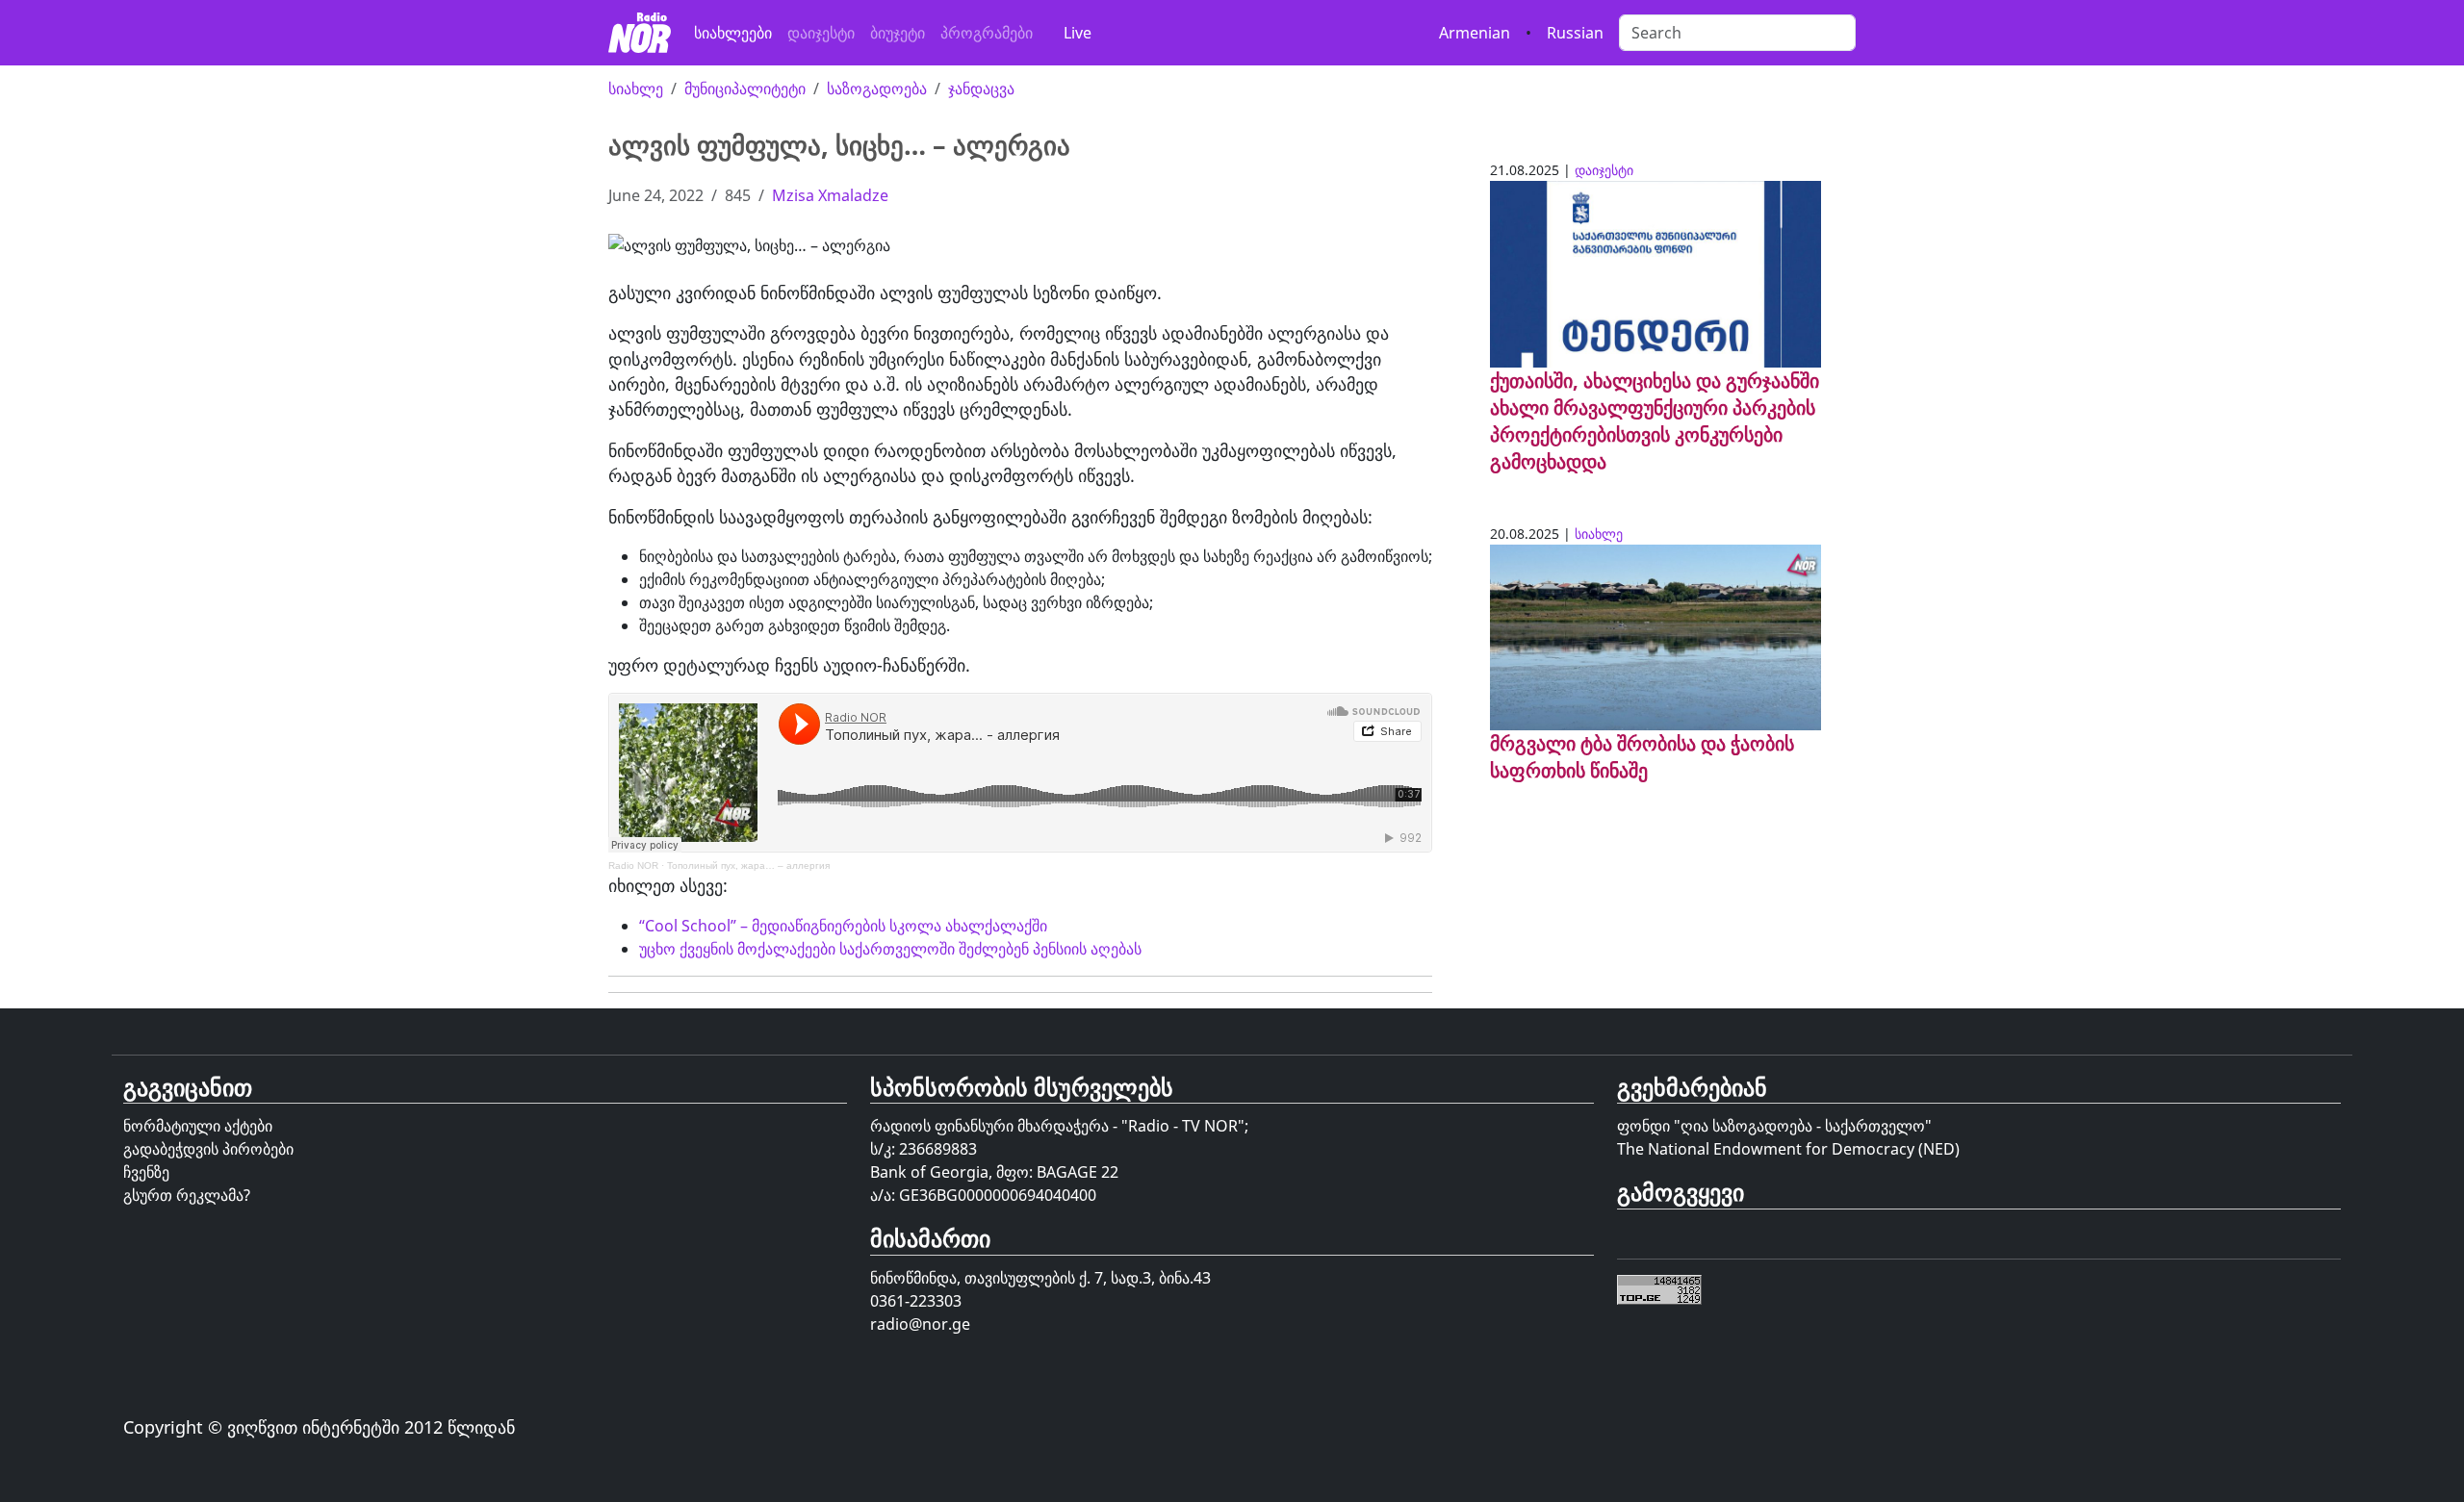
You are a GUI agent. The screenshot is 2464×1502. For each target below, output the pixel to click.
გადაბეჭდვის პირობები (208, 1149)
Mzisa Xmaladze (830, 195)
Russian (1575, 33)
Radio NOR (633, 866)
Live (1078, 33)
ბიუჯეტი (898, 33)
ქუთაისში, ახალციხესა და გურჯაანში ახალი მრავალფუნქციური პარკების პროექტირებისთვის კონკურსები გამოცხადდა (1655, 421)
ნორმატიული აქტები (198, 1126)
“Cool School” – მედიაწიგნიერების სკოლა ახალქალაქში (843, 926)
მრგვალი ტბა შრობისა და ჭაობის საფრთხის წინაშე (1642, 757)
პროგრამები (987, 33)
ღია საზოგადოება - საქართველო (1803, 1126)
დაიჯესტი (821, 33)
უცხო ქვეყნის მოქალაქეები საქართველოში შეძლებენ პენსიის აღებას (890, 949)
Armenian (1475, 33)
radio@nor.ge (920, 1324)
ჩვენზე (146, 1172)
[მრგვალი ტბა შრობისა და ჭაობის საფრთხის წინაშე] (1655, 636)
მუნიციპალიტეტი (745, 89)
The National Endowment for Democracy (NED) (1788, 1149)
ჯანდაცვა (981, 89)
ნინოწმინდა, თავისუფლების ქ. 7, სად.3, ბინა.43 (1040, 1278)
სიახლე (636, 89)
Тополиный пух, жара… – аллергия (748, 866)
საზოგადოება (877, 89)
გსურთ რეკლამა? (187, 1195)
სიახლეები (733, 33)
